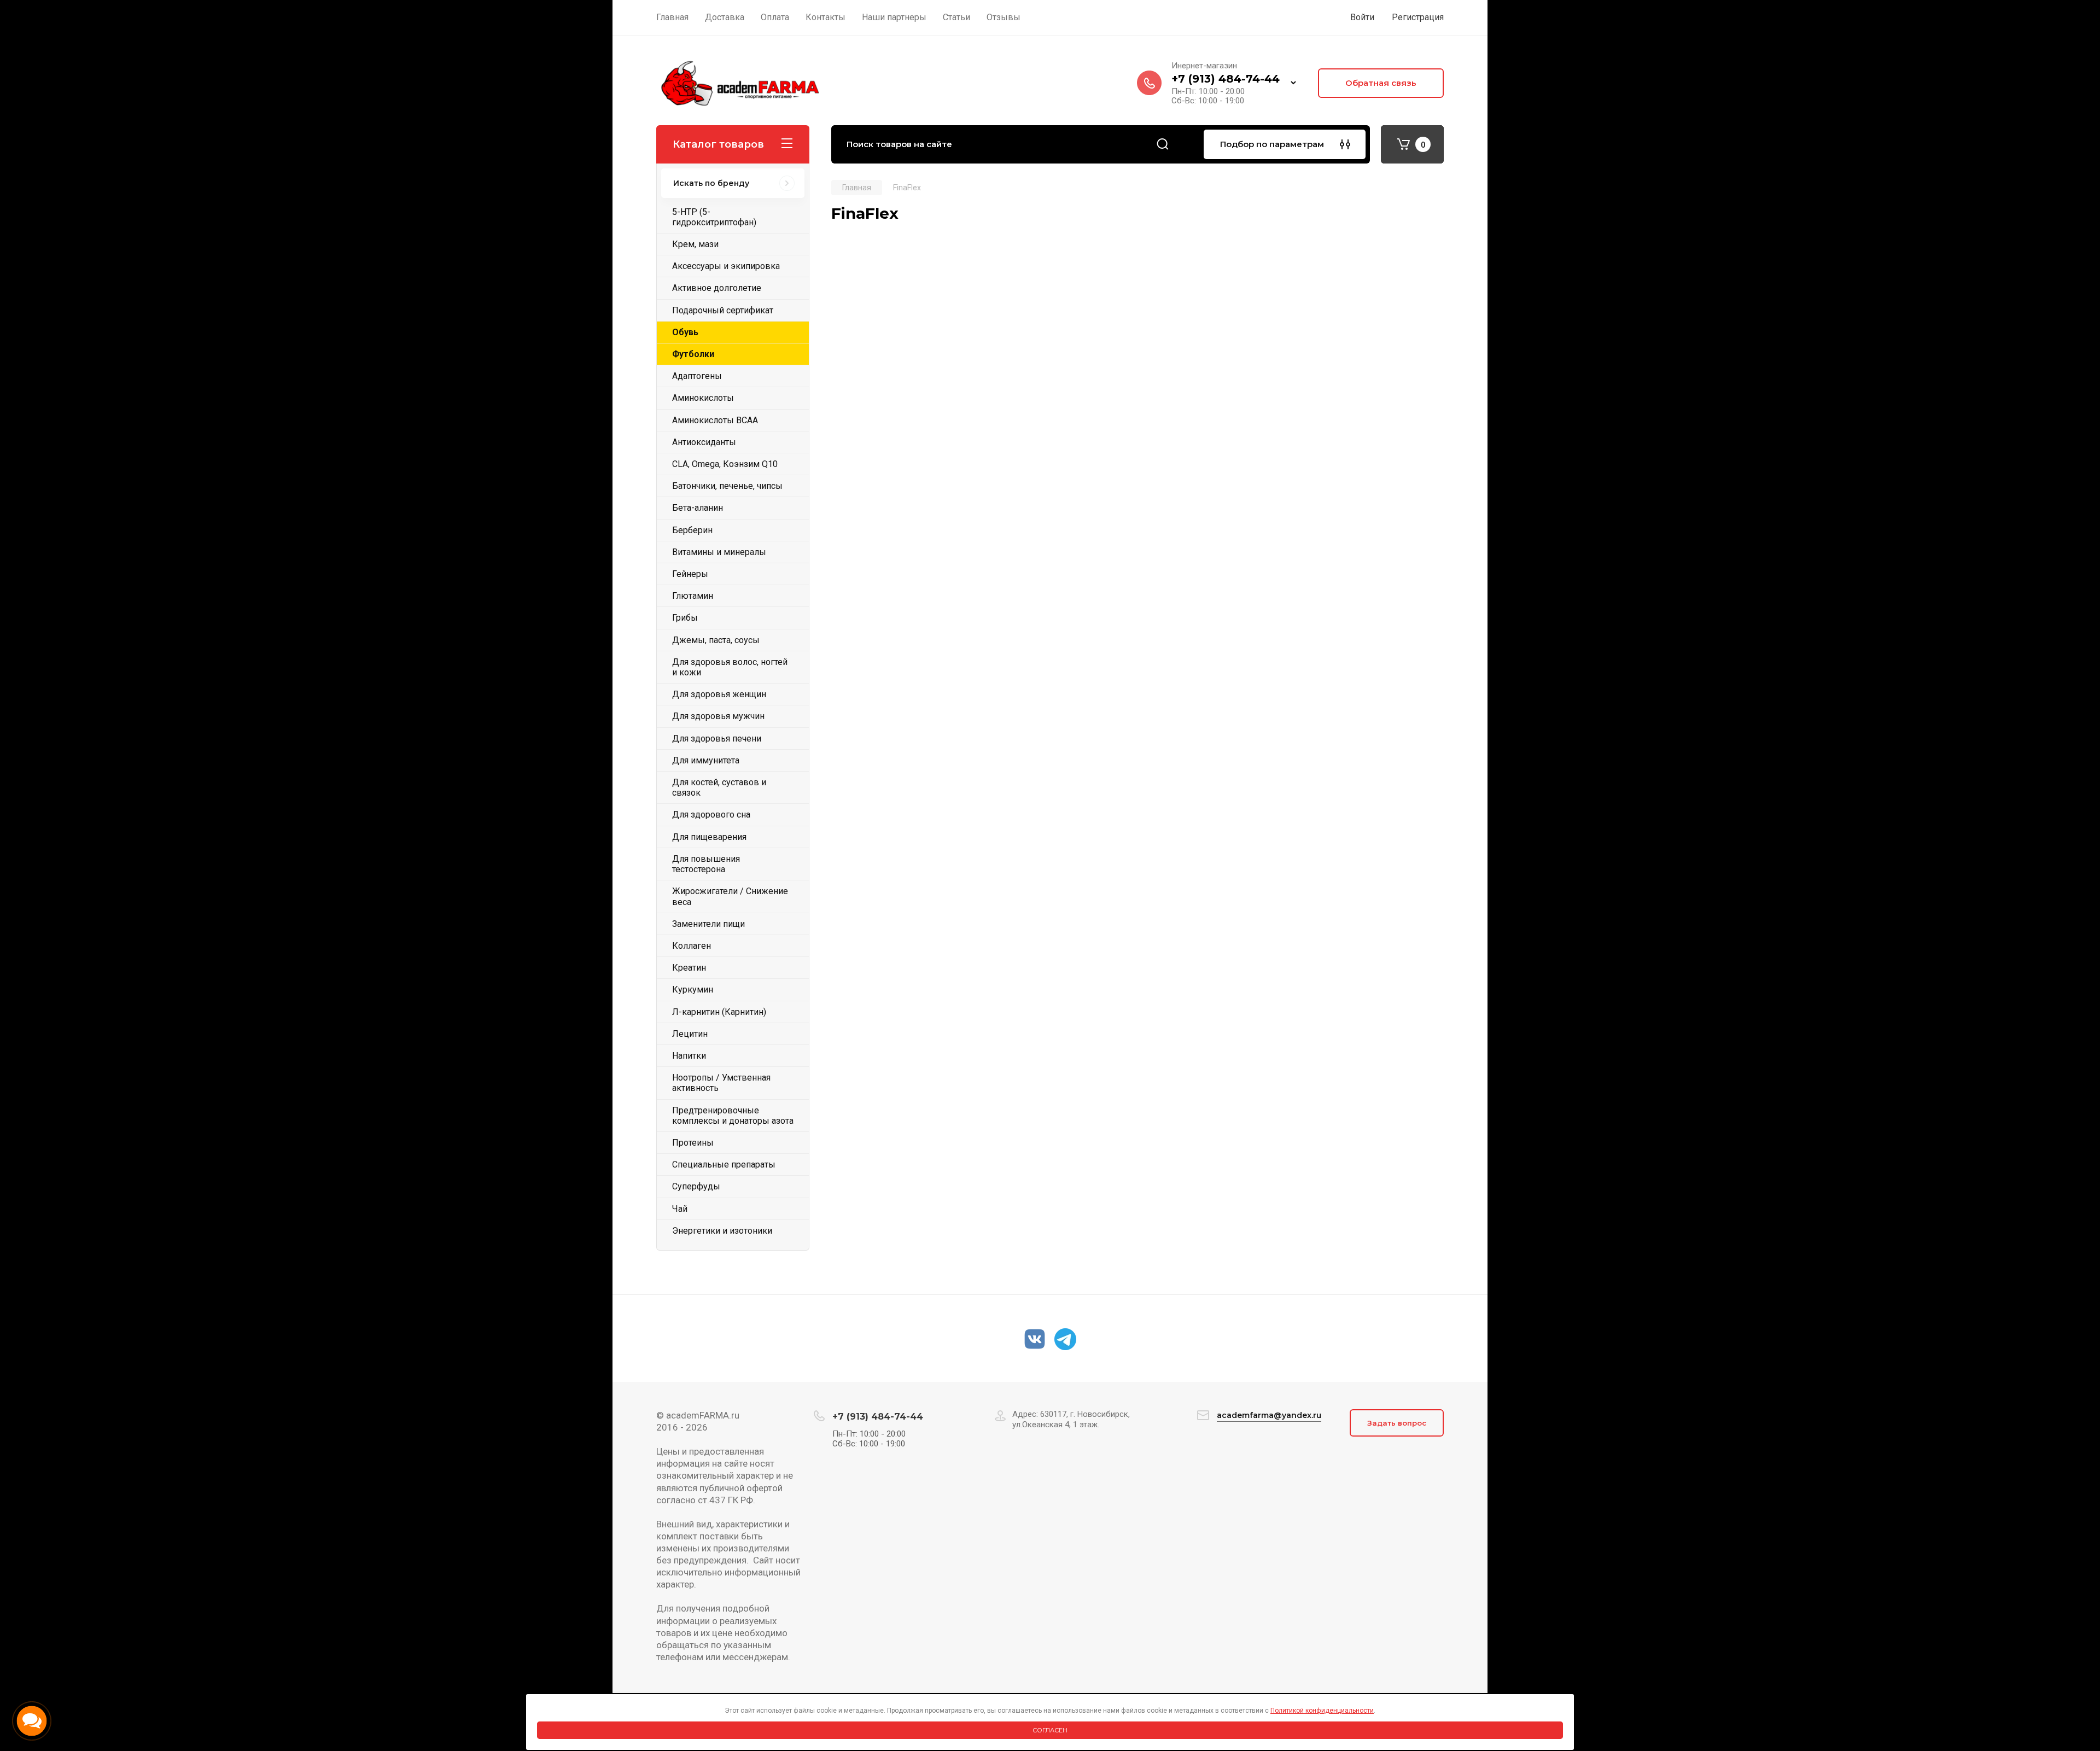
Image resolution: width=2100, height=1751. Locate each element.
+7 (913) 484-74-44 (1226, 79)
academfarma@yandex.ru (1269, 1415)
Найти (1163, 144)
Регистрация (1418, 17)
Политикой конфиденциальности (1322, 1711)
